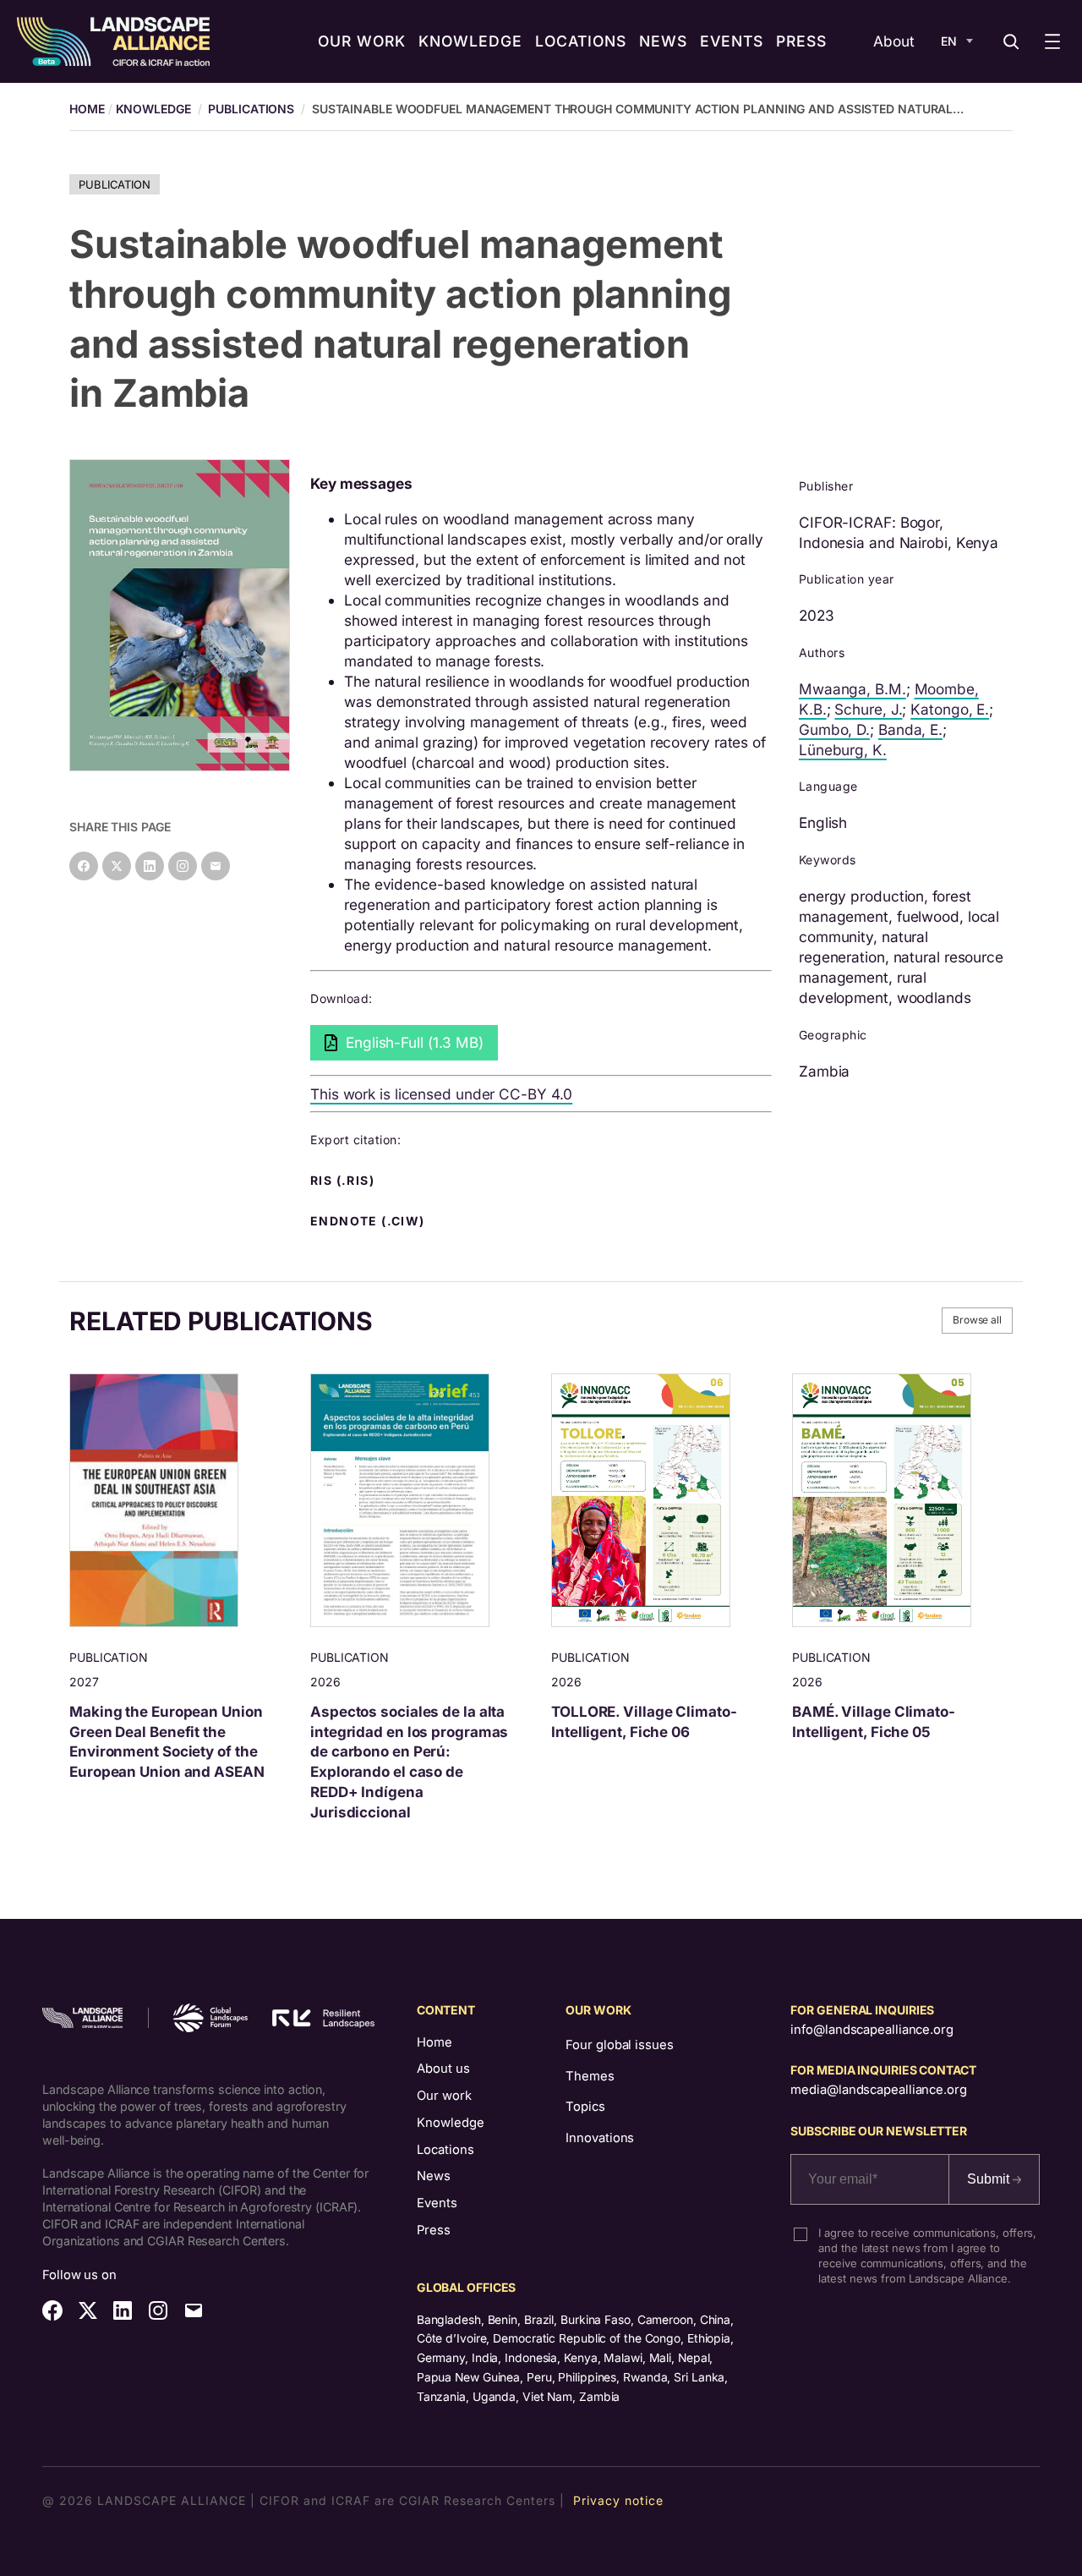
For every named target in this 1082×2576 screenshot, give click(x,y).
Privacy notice (618, 2500)
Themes (590, 2076)
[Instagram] (183, 866)
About (894, 41)
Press (434, 2230)
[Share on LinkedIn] (150, 866)
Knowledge (153, 109)
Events (437, 2203)
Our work (444, 2096)
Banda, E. (910, 729)
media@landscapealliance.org (878, 2090)
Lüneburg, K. (843, 750)
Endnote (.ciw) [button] (369, 1221)
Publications (251, 109)
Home (434, 2042)
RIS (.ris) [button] (344, 1181)
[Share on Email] (216, 866)
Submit (990, 2179)
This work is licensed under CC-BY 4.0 (441, 1094)
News (434, 2176)
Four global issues (619, 2045)
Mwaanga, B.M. (852, 689)
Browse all (977, 1320)
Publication (115, 184)
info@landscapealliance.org (872, 2030)
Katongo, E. (950, 709)
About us (443, 2069)
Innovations (600, 2138)
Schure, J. (868, 709)
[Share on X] (117, 866)
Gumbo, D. (834, 729)
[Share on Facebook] (84, 866)
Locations (445, 2150)
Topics (585, 2107)
